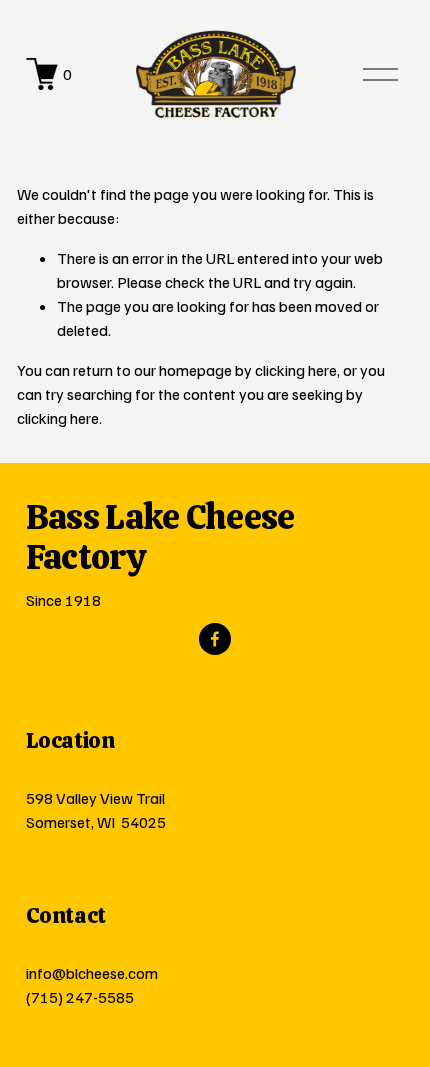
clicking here (296, 370)
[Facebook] (215, 639)
